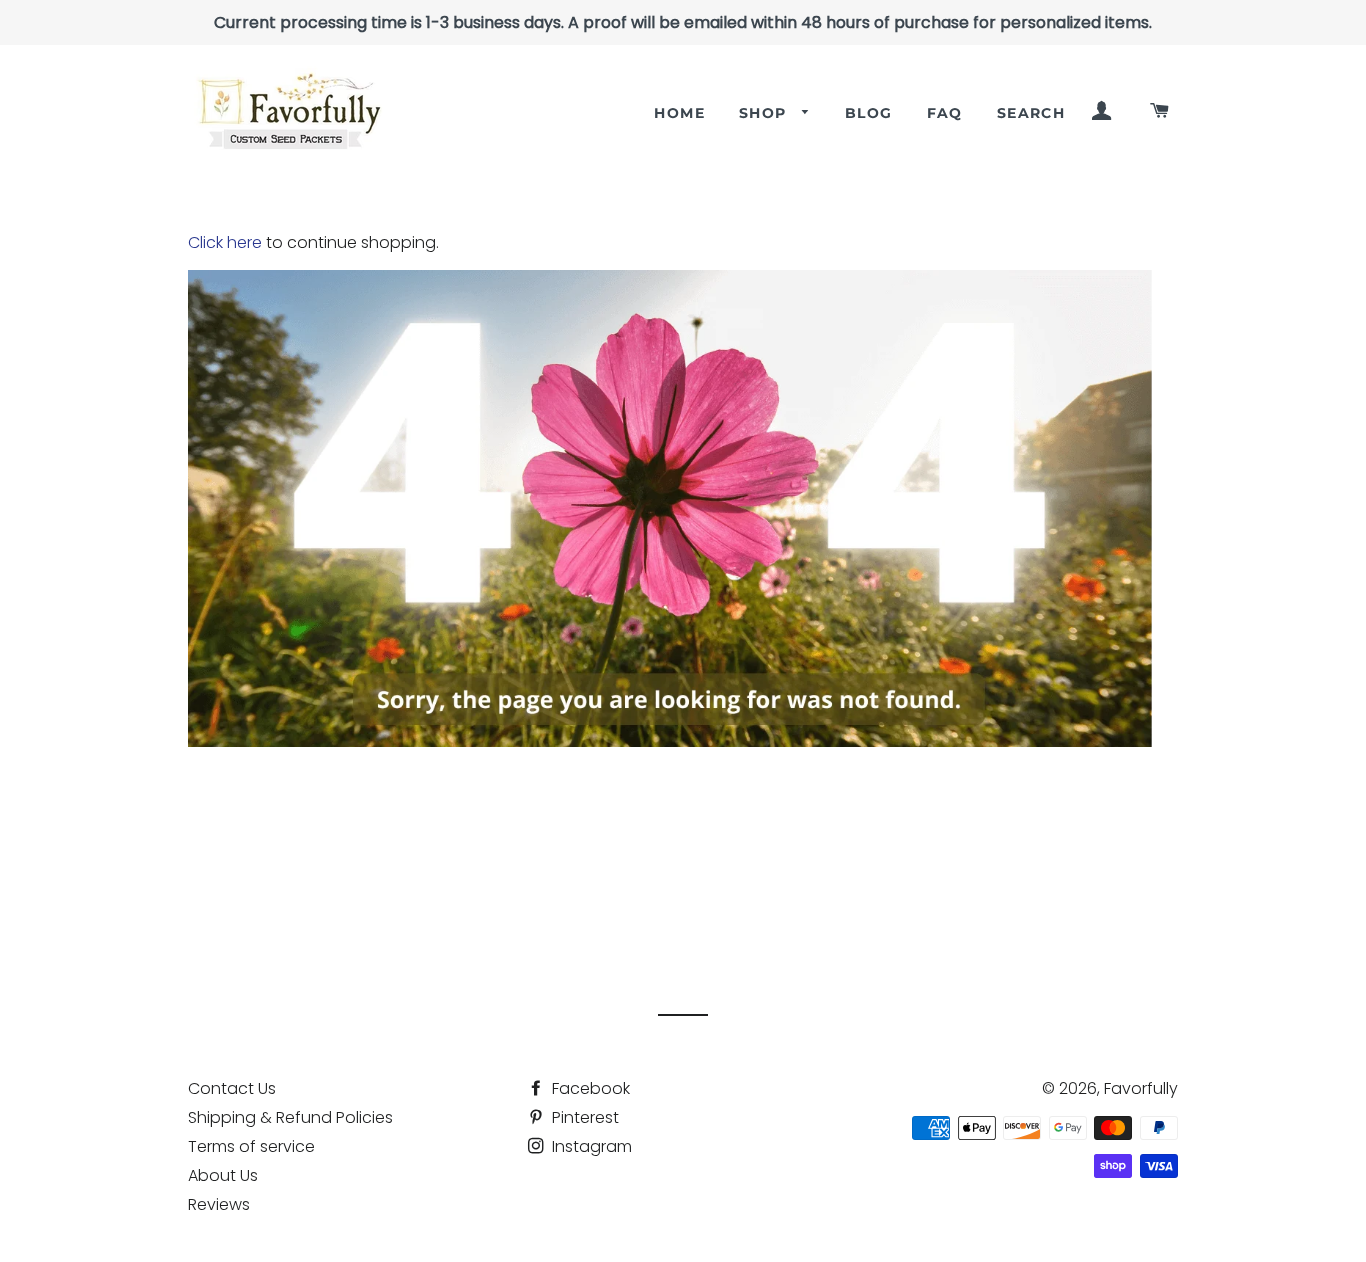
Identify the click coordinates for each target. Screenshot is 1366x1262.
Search (1031, 113)
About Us (223, 1175)
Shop (765, 113)
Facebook (589, 1088)
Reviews (219, 1204)
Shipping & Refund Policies (290, 1117)
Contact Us (232, 1088)
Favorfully (1141, 1088)
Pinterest (583, 1117)
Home (679, 113)
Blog (869, 113)
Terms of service (251, 1146)
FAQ (945, 113)
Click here (225, 242)
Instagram (590, 1146)
